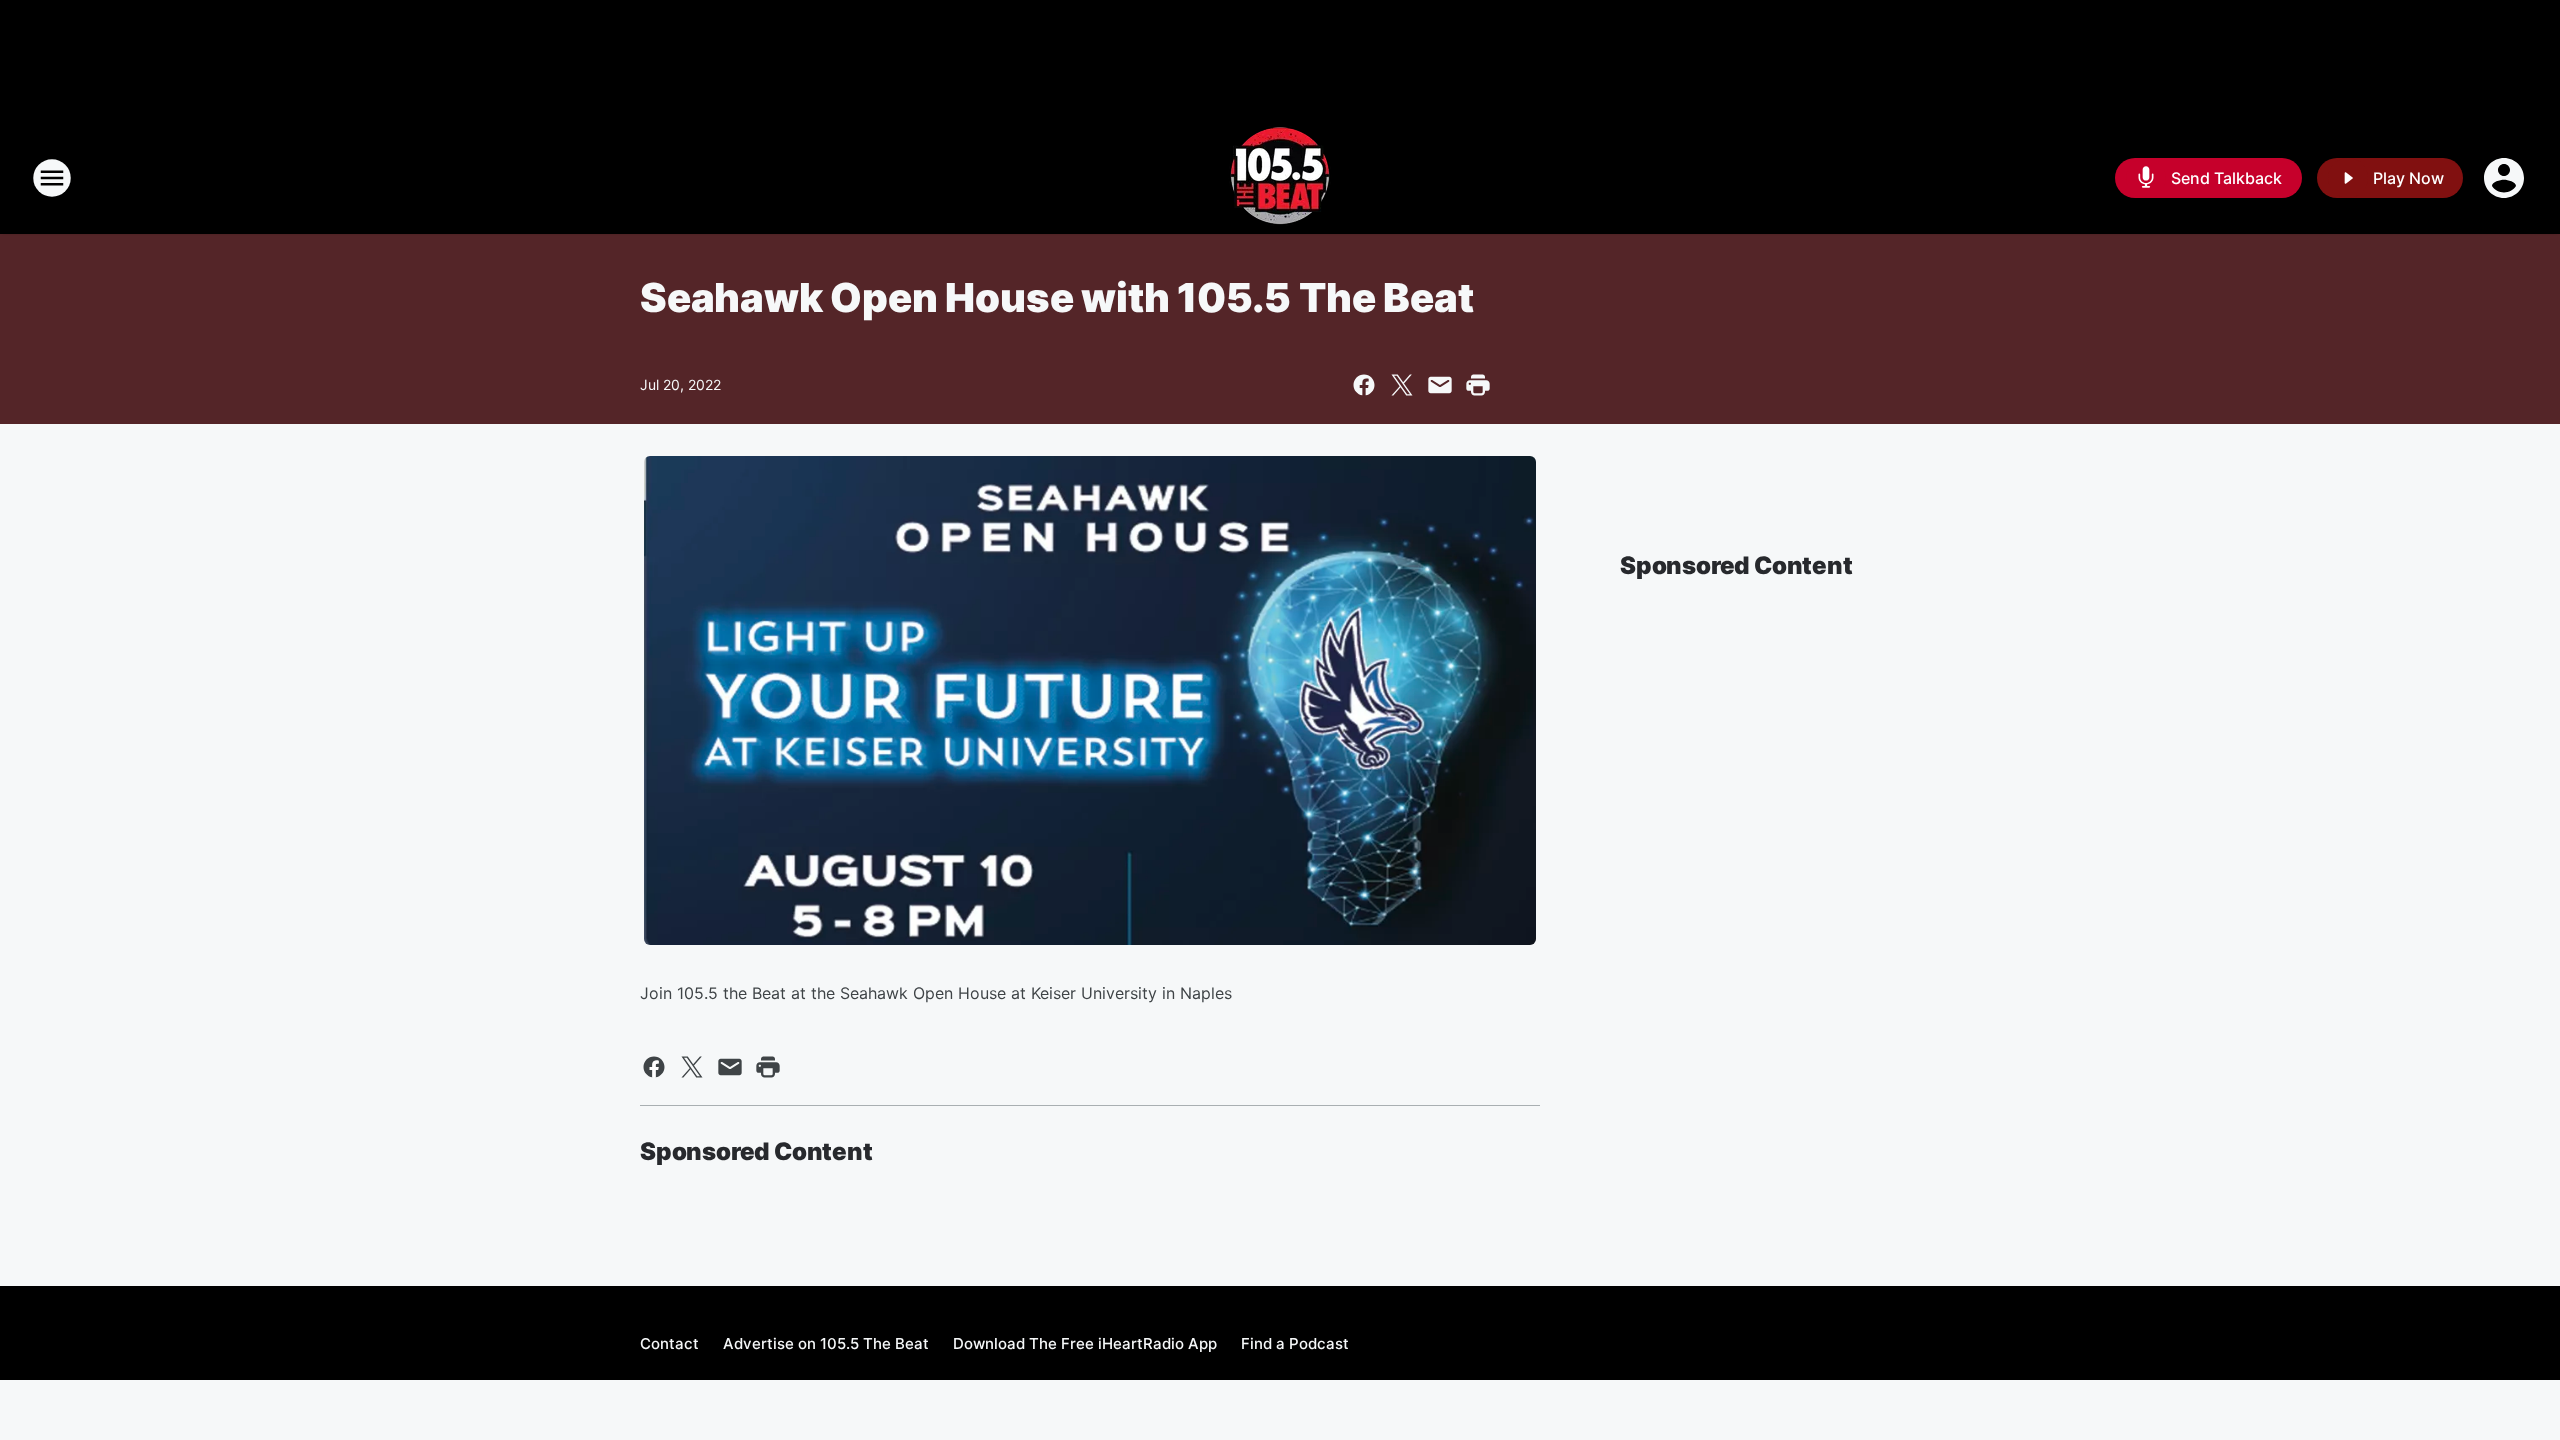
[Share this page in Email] (1440, 385)
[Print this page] (1478, 385)
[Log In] (2506, 178)
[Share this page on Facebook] (1364, 385)
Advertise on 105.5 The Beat (826, 1343)
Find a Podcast (1295, 1343)
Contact (669, 1343)
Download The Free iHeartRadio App (1085, 1343)
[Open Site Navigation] (52, 178)
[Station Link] (1280, 178)
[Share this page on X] (1402, 385)
